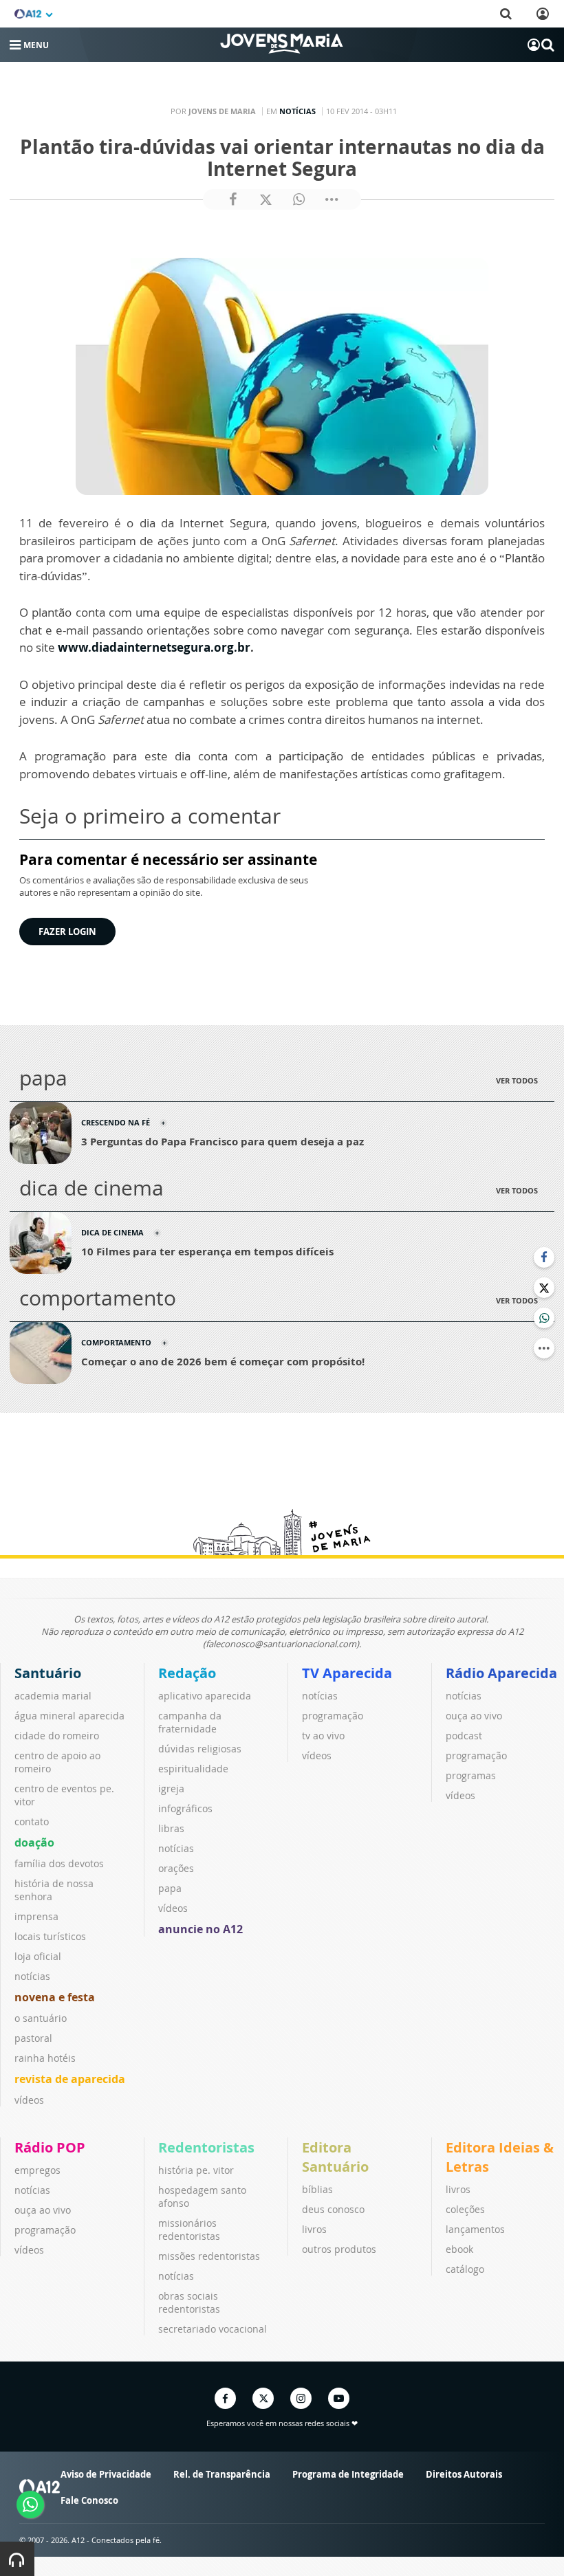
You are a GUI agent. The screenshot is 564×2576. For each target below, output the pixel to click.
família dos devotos (59, 1863)
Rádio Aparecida (501, 1673)
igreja (171, 1788)
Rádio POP (50, 2147)
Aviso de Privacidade (106, 2474)
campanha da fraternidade (190, 1722)
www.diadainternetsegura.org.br (154, 647)
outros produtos (339, 2249)
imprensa (36, 1916)
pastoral (33, 2038)
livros (314, 2229)
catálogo (465, 2269)
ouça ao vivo (474, 1716)
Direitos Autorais (464, 2474)
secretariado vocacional (213, 2329)
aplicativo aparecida (205, 1696)
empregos (37, 2170)
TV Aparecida (347, 1673)
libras (171, 1828)
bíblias (317, 2189)
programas (471, 1775)
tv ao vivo (323, 1736)
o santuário (41, 2018)
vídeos (29, 2100)
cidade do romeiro (57, 1736)
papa (170, 1888)
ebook (459, 2249)
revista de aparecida (70, 2079)
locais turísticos (50, 1936)
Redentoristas (206, 2147)
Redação (187, 1673)
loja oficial (38, 1956)
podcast (464, 1736)
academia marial (53, 1696)
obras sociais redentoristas (189, 2302)
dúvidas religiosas (200, 1749)
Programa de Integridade (348, 2474)
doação (34, 1842)
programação (333, 1716)
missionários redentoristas (189, 2230)
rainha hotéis (45, 2058)
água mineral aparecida (69, 1716)
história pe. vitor (196, 2170)
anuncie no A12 (200, 1929)
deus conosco (333, 2209)
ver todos (517, 1080)
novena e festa (55, 1997)
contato (32, 1821)
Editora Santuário (335, 2157)
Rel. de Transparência (222, 2474)
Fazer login (67, 932)
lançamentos (475, 2229)
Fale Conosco (89, 2500)
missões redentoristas (209, 2256)
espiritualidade (193, 1769)
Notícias (297, 111)
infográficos (185, 1808)
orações (176, 1868)
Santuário (48, 1673)
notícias (32, 1976)
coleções (465, 2209)
